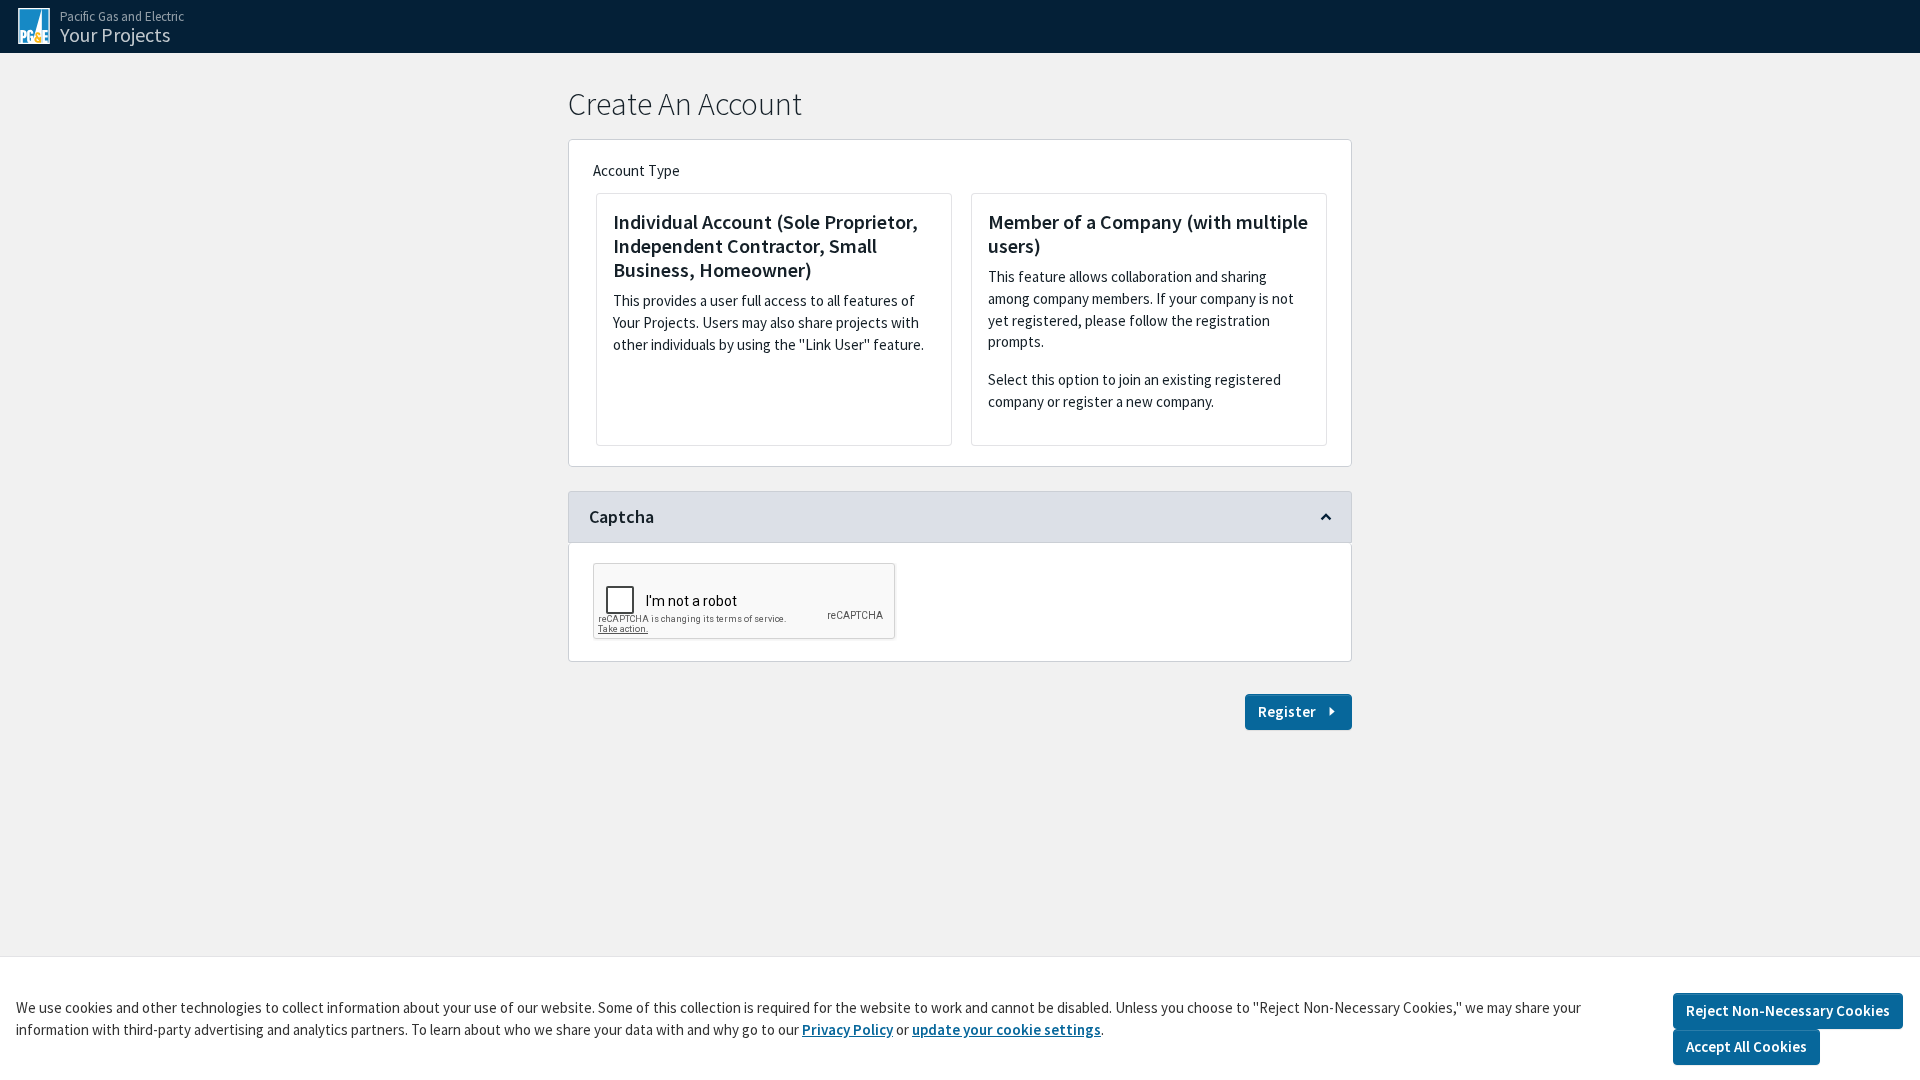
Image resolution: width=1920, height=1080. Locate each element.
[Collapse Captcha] (1326, 517)
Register (1287, 711)
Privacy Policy (847, 1028)
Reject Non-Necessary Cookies (1788, 1010)
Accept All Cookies (1746, 1045)
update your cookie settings (1006, 1028)
